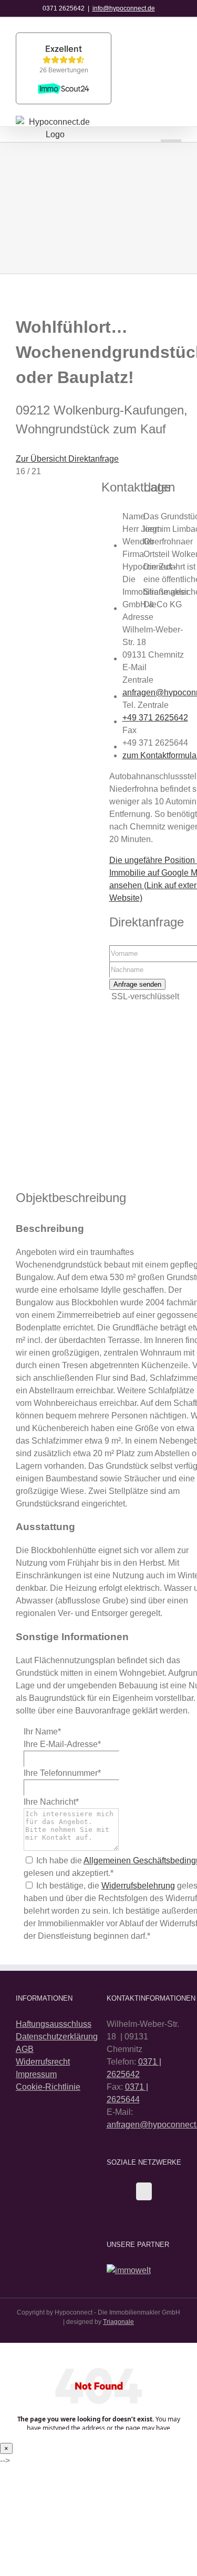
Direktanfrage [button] (94, 459)
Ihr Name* (42, 1732)
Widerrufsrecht (43, 2062)
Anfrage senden (137, 984)
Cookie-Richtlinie (48, 2087)
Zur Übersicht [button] (42, 459)
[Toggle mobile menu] (171, 129)
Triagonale (118, 2322)
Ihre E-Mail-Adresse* (62, 1744)
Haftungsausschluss (53, 2024)
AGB (25, 2049)
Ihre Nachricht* (51, 1802)
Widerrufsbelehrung (138, 1886)
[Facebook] (144, 2191)
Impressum (36, 2074)
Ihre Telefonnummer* (62, 1773)
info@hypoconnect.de (124, 8)
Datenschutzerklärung (53, 2037)
